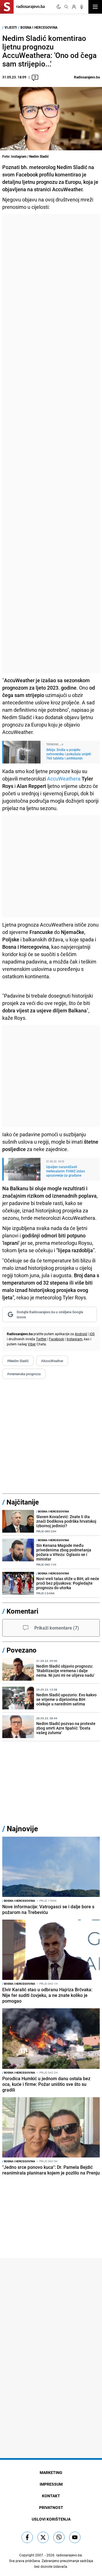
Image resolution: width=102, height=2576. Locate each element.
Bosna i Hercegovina (39, 27)
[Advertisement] (51, 444)
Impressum (51, 2484)
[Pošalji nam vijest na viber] (59, 2537)
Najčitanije (23, 1502)
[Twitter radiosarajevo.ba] (43, 2537)
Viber (32, 1344)
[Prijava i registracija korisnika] (74, 7)
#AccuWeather (52, 1361)
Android (81, 1334)
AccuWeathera (64, 779)
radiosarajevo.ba (69, 2555)
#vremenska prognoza (24, 1374)
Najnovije (22, 1829)
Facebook (57, 1339)
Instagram (75, 1339)
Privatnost (51, 2507)
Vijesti (11, 27)
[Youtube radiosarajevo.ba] (75, 2537)
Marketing (51, 2472)
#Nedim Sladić (18, 1361)
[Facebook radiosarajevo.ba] (27, 2537)
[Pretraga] (66, 7)
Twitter (41, 1339)
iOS (92, 1334)
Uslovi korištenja (51, 2519)
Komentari (22, 1611)
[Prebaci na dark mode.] (59, 7)
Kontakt (51, 2496)
